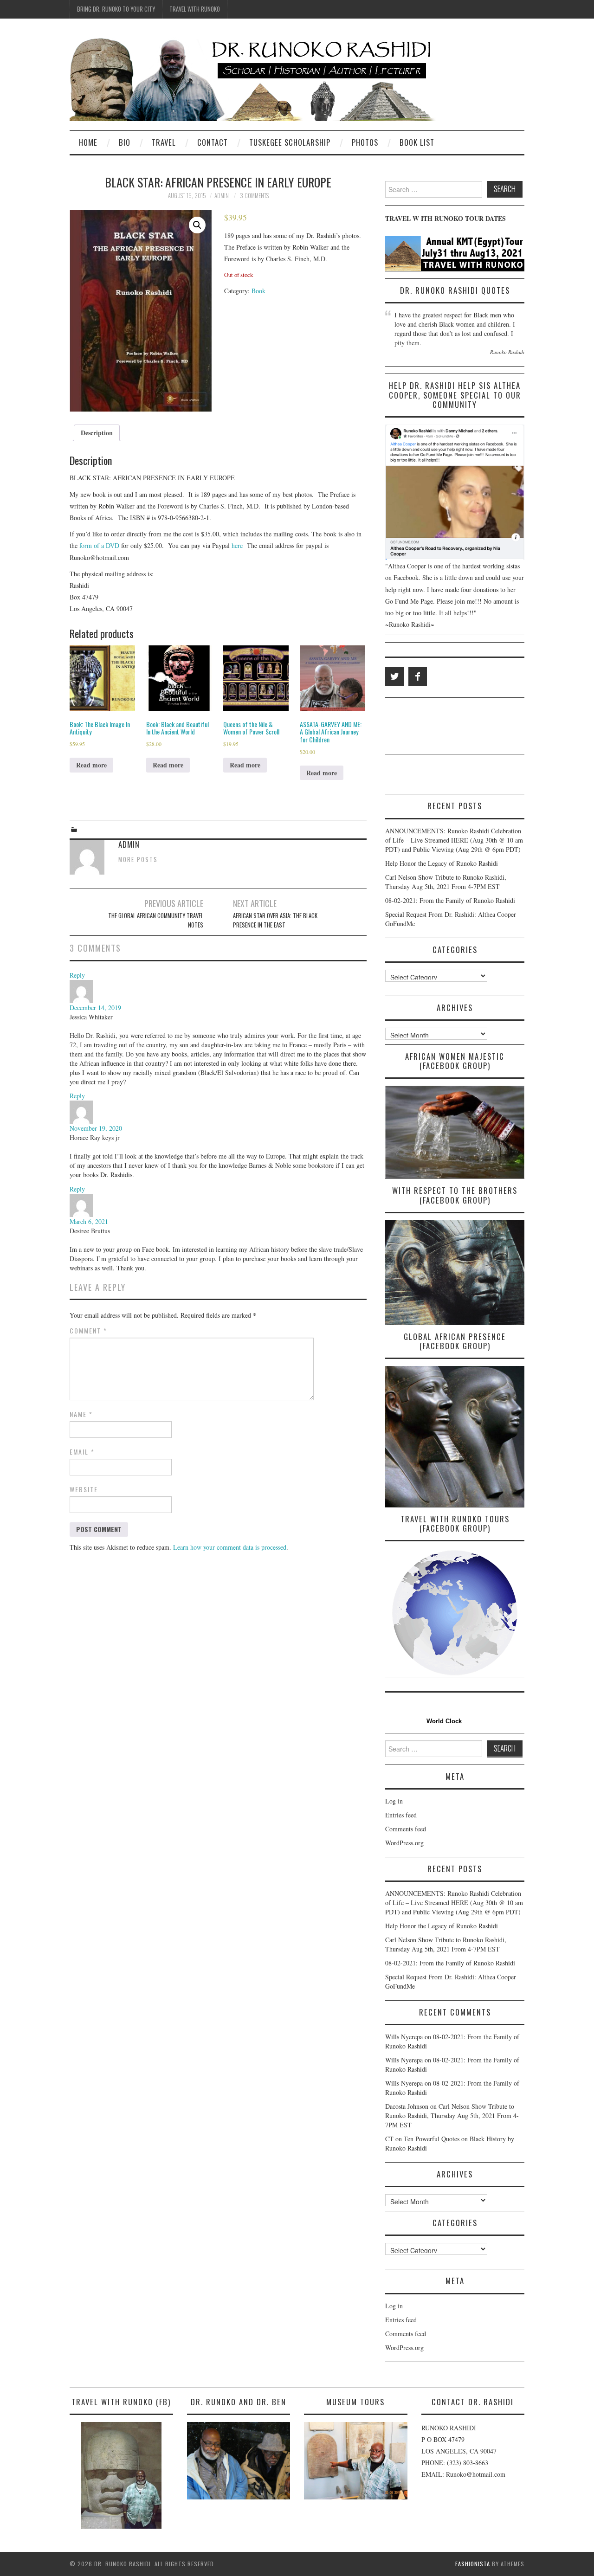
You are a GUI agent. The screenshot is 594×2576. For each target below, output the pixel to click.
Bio (125, 142)
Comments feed (406, 1829)
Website (84, 1489)
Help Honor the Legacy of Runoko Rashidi (442, 863)
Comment (88, 1331)
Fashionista (473, 2564)
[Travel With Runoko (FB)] (121, 2475)
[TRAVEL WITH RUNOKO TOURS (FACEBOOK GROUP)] (455, 1613)
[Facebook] (418, 676)
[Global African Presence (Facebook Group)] (455, 1436)
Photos (365, 142)
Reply (77, 975)
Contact (213, 142)
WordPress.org (404, 1843)
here (237, 545)
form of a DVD (99, 545)
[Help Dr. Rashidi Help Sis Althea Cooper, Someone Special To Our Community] (455, 492)
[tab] (97, 433)
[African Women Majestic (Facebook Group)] (455, 1132)
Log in (394, 1801)
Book (258, 291)
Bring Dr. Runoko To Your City (116, 9)
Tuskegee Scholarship (290, 142)
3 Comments (254, 196)
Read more (91, 765)
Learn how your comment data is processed (230, 1547)
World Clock (442, 1721)
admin (222, 196)
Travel (164, 142)
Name (81, 1414)
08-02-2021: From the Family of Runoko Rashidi (450, 900)
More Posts (138, 860)
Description (97, 433)
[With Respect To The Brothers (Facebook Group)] (455, 1272)
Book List (417, 142)
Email (82, 1452)
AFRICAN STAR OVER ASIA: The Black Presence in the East (275, 920)
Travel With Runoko (195, 9)
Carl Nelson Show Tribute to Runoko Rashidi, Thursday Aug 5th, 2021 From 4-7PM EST (446, 882)
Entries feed (401, 1815)
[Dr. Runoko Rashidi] (253, 78)
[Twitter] (394, 676)
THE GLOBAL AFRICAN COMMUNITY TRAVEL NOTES (156, 920)
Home (88, 142)
